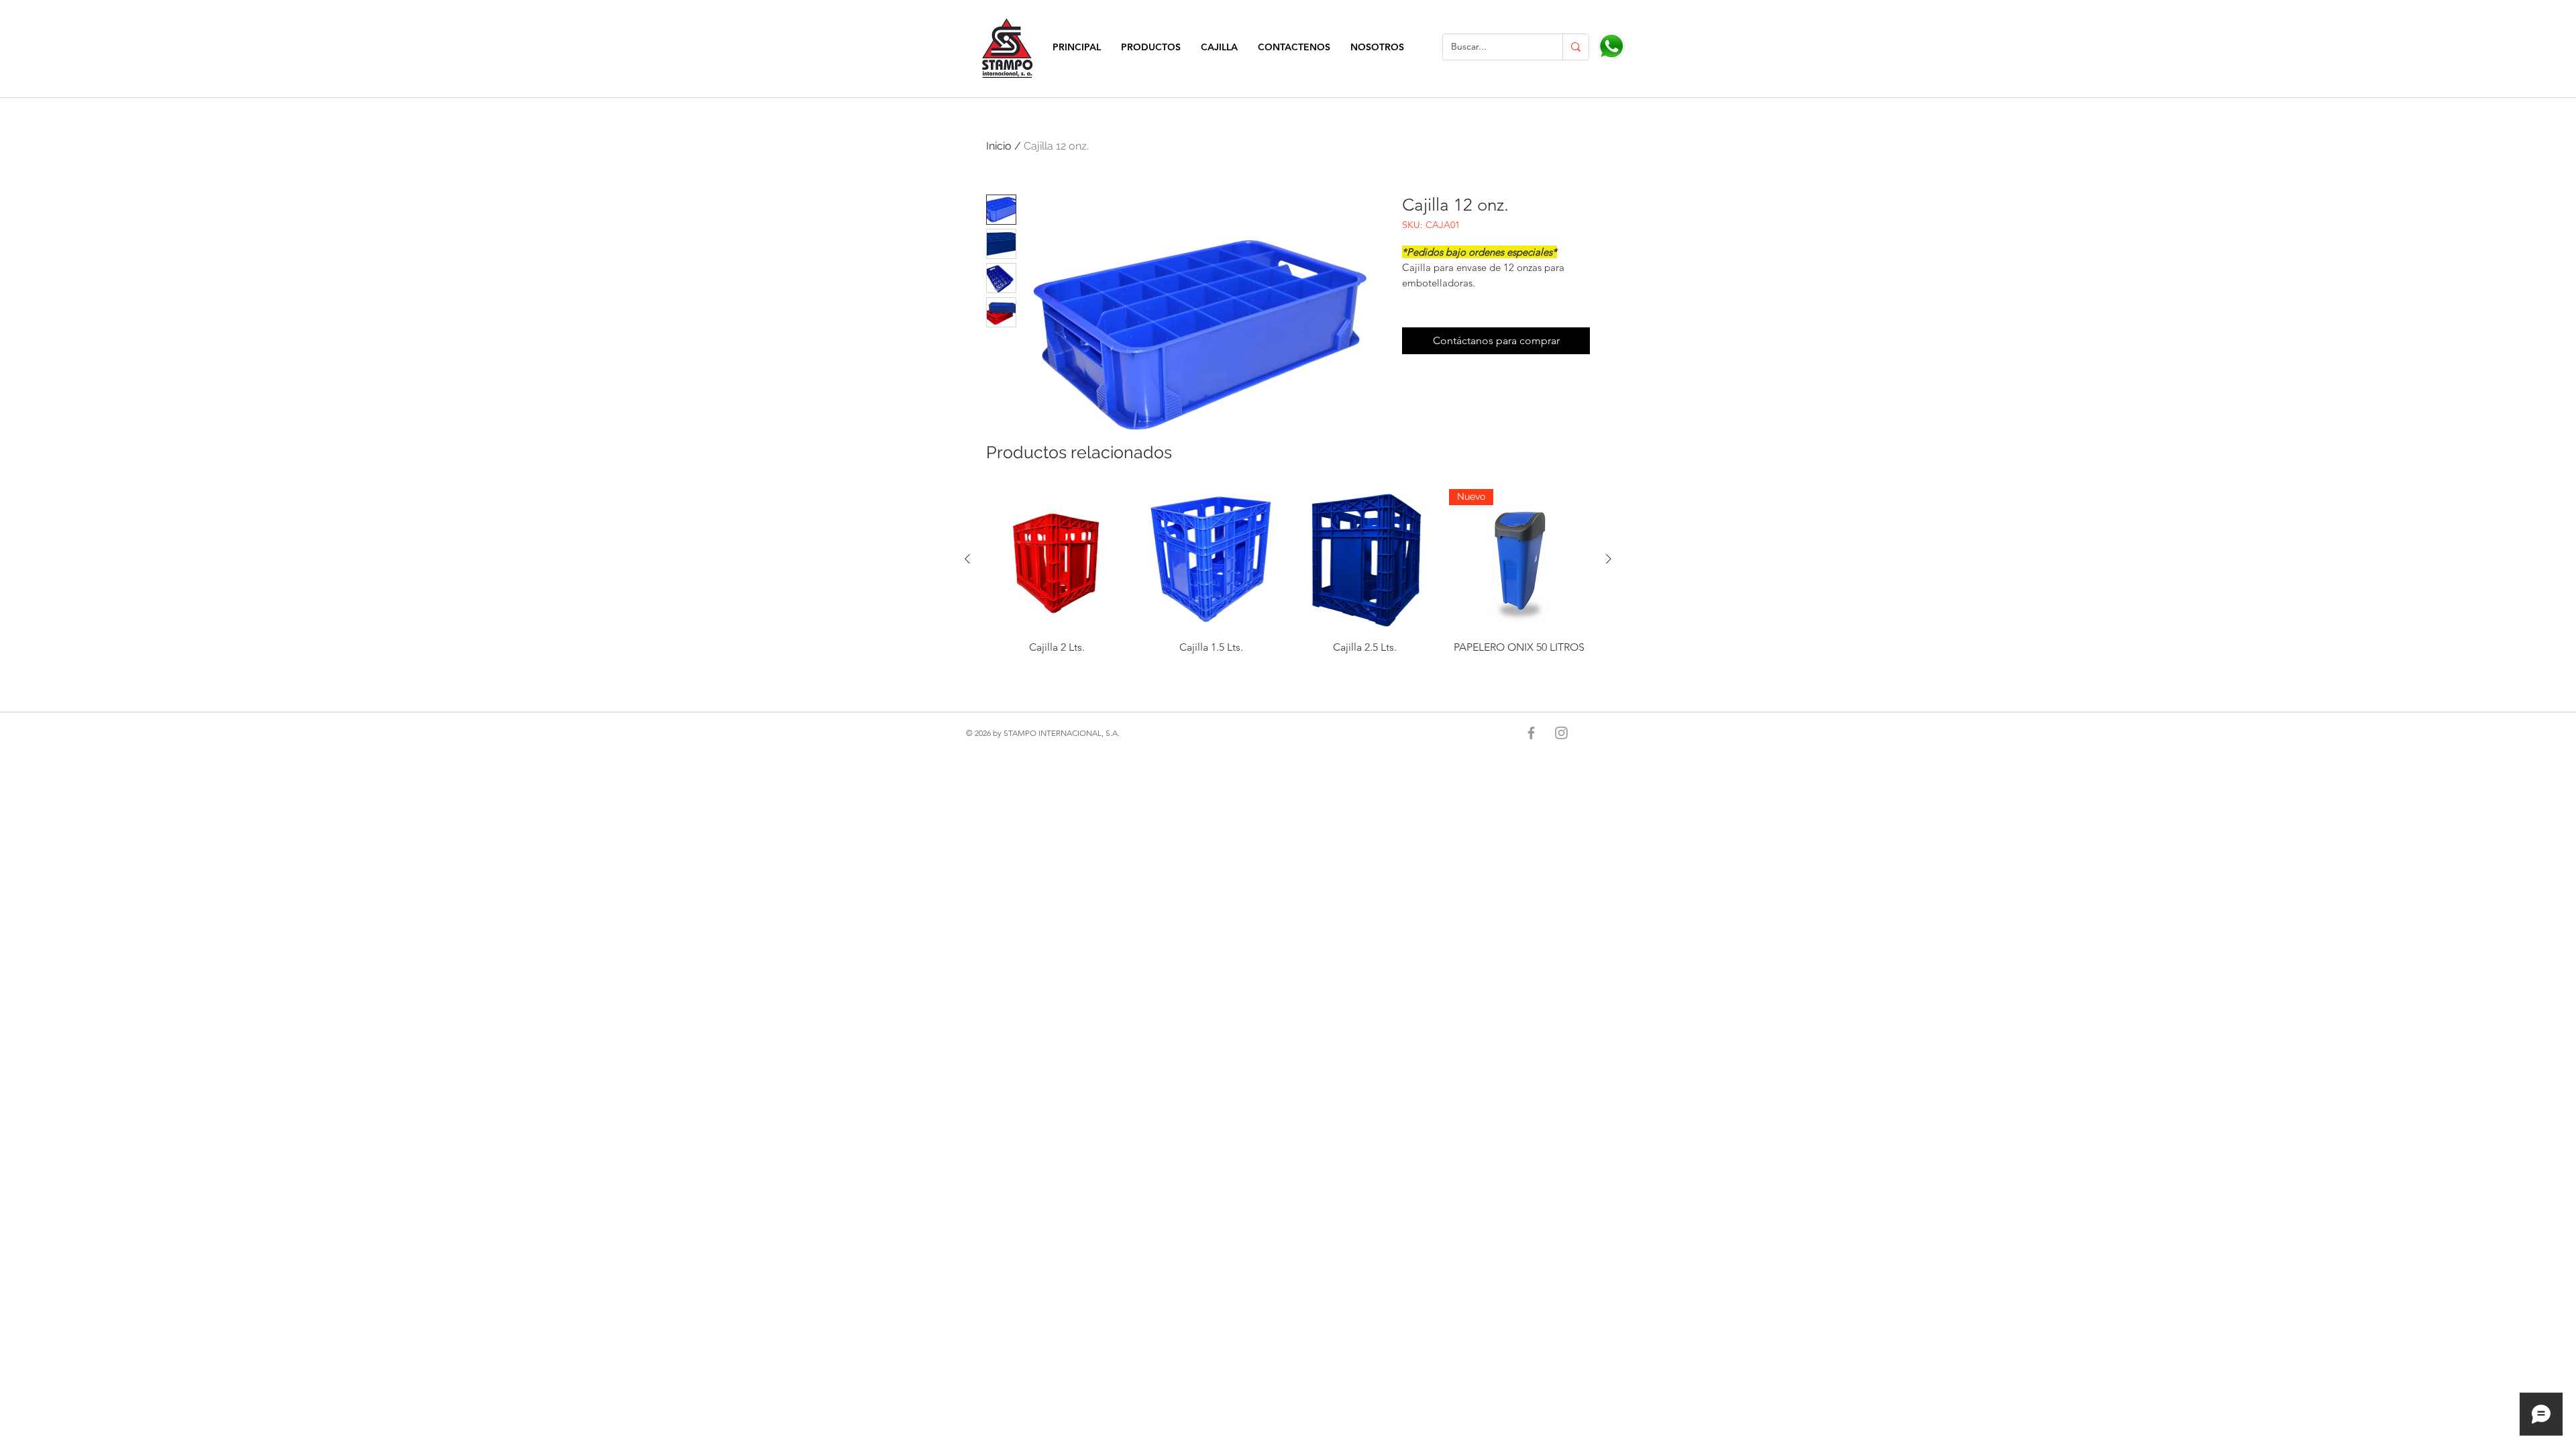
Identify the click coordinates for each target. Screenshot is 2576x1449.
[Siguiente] (1609, 559)
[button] (1151, 47)
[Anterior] (967, 559)
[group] (1288, 578)
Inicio (999, 146)
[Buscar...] (1575, 47)
